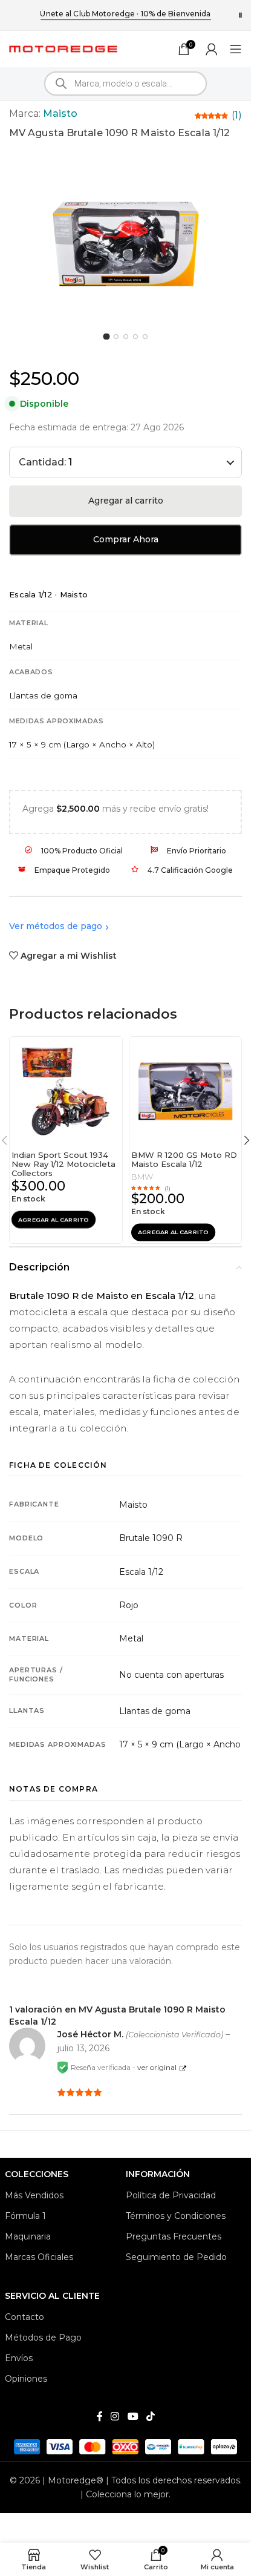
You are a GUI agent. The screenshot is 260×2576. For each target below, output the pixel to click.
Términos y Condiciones (176, 2216)
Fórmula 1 (25, 2216)
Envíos (19, 2358)
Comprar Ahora (126, 539)
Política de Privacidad (171, 2195)
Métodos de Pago (43, 2338)
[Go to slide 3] (125, 336)
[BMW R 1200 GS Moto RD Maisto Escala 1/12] (186, 1091)
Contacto (24, 2317)
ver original (157, 2067)
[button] (54, 1220)
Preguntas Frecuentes (174, 2236)
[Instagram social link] (115, 2417)
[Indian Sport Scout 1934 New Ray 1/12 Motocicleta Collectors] (66, 1091)
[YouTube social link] (133, 2417)
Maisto (60, 113)
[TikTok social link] (150, 2417)
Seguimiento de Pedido (176, 2257)
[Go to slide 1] (106, 336)
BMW (142, 1177)
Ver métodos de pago (56, 926)
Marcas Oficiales (39, 2257)
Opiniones (26, 2379)
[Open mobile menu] (236, 49)
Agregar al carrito (126, 501)
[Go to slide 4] (135, 336)
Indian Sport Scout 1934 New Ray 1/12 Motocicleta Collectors (63, 1164)
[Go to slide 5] (145, 336)
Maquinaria (28, 2236)
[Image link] (125, 2446)
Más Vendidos (34, 2195)
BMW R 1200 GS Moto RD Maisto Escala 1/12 (184, 1159)
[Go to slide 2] (116, 336)
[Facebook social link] (100, 2417)
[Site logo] (63, 48)
